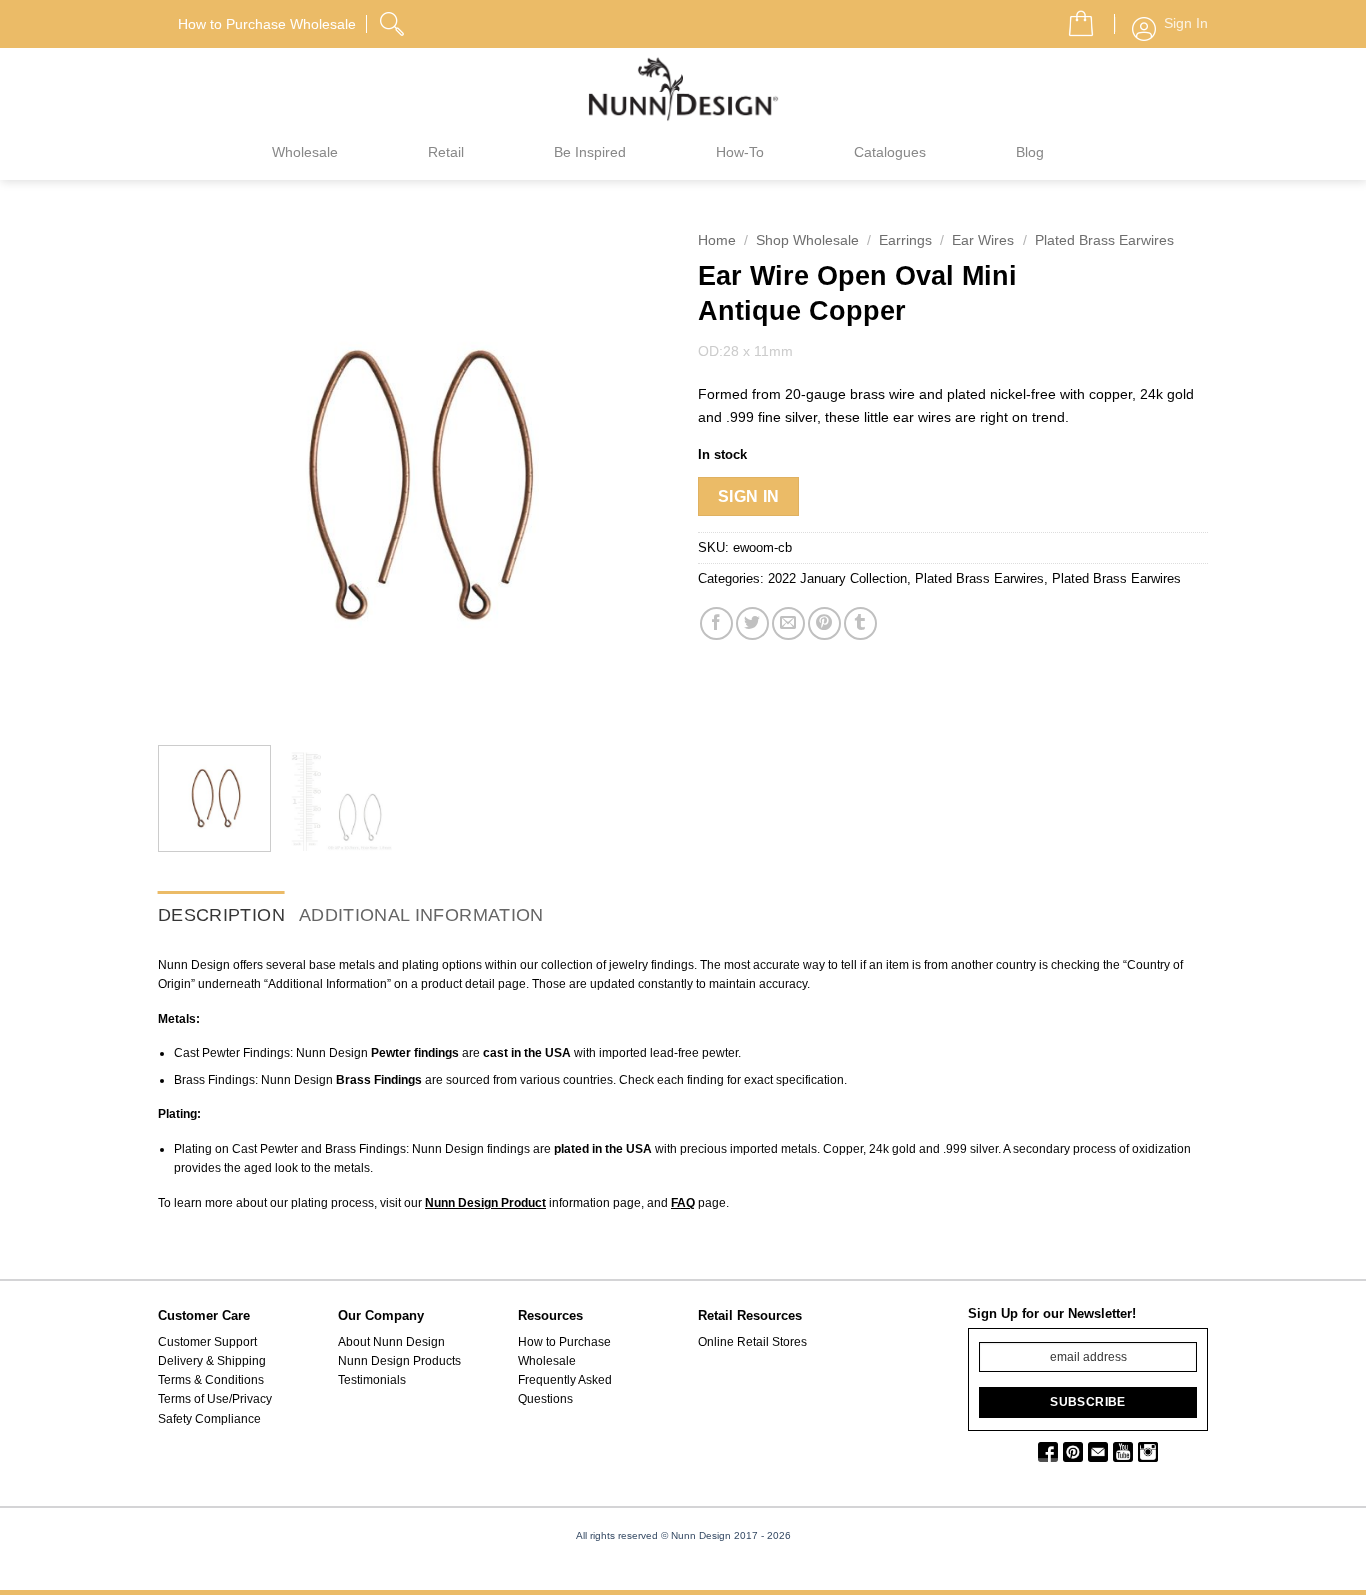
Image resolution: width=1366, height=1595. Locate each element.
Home (717, 240)
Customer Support (207, 1342)
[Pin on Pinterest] (824, 623)
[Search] (394, 21)
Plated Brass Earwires (1104, 240)
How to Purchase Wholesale (564, 1351)
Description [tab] (221, 915)
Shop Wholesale (807, 240)
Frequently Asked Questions (565, 1389)
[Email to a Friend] (788, 623)
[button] (1073, 18)
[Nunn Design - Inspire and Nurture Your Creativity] (683, 88)
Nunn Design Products (399, 1361)
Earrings (905, 240)
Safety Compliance (209, 1419)
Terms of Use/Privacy (215, 1399)
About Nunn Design (391, 1342)
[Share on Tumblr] (860, 623)
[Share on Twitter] (752, 623)
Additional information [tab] (421, 915)
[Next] (633, 475)
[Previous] (193, 475)
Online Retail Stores (752, 1342)
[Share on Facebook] (716, 623)
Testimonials (372, 1380)
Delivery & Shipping (212, 1361)
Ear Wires (983, 240)
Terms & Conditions (211, 1380)
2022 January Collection (837, 578)
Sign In (749, 496)
